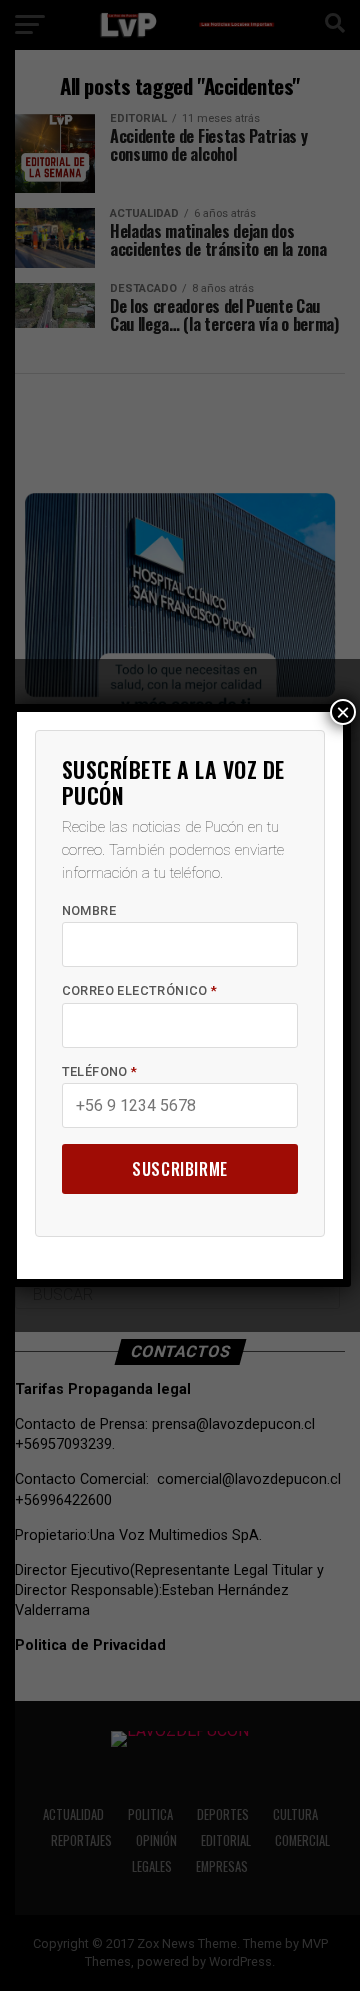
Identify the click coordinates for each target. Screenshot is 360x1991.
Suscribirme (180, 1169)
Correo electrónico (140, 990)
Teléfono (100, 1071)
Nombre (89, 910)
